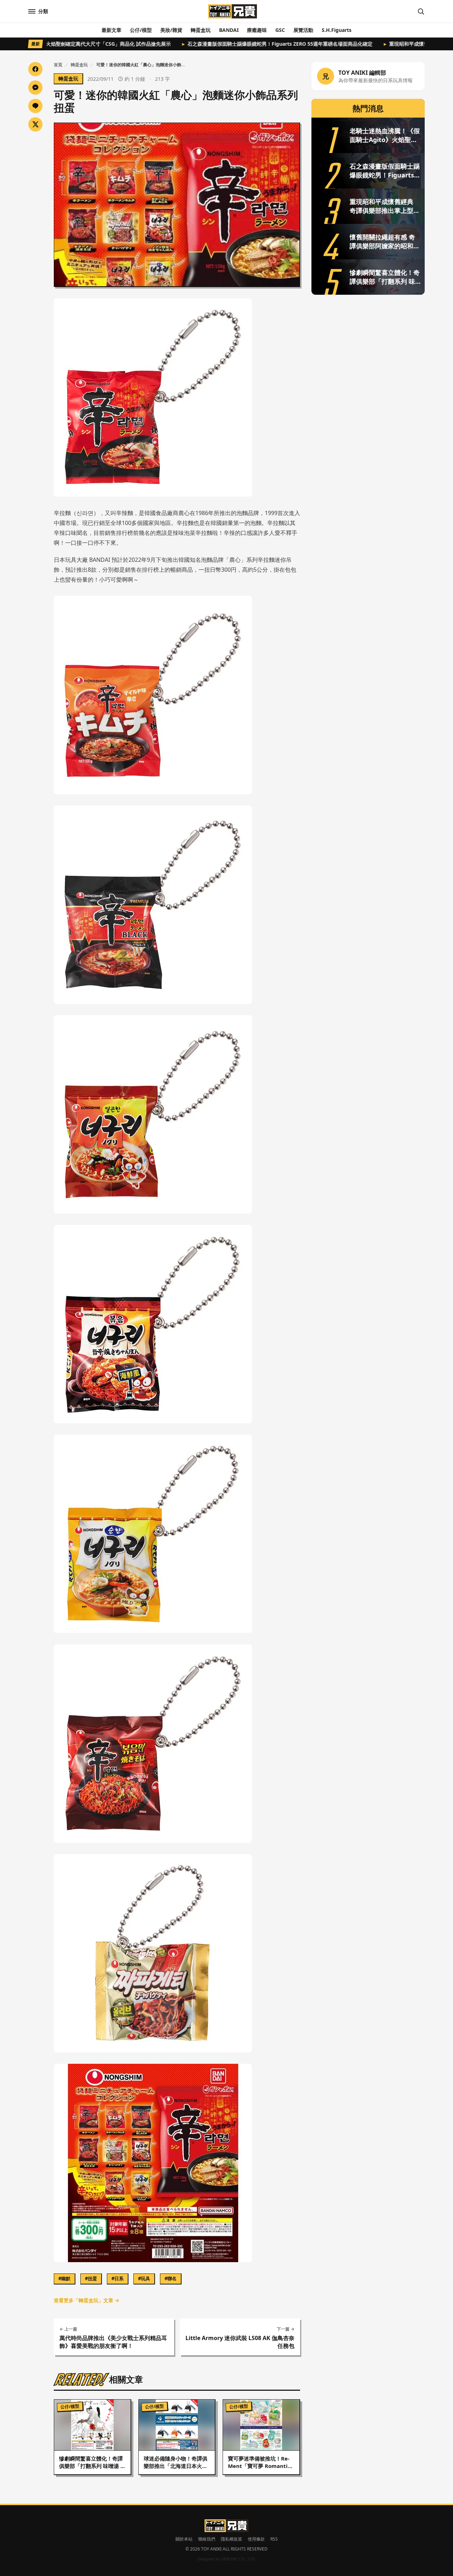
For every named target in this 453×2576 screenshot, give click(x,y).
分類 (43, 11)
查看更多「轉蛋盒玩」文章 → (87, 2300)
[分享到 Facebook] (35, 69)
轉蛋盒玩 (201, 30)
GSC (280, 30)
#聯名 (171, 2278)
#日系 (117, 2278)
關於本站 (184, 2539)
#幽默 (64, 2278)
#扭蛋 (91, 2278)
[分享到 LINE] (35, 106)
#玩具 (144, 2278)
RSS (274, 2539)
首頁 (58, 65)
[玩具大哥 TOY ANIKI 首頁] (232, 11)
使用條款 (256, 2539)
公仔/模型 (141, 30)
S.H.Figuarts (337, 30)
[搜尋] (421, 11)
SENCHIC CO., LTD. (239, 2559)
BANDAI (229, 30)
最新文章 (111, 30)
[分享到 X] (35, 124)
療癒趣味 (257, 30)
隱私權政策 (231, 2539)
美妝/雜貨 (171, 30)
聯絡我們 (207, 2539)
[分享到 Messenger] (35, 87)
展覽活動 (303, 30)
